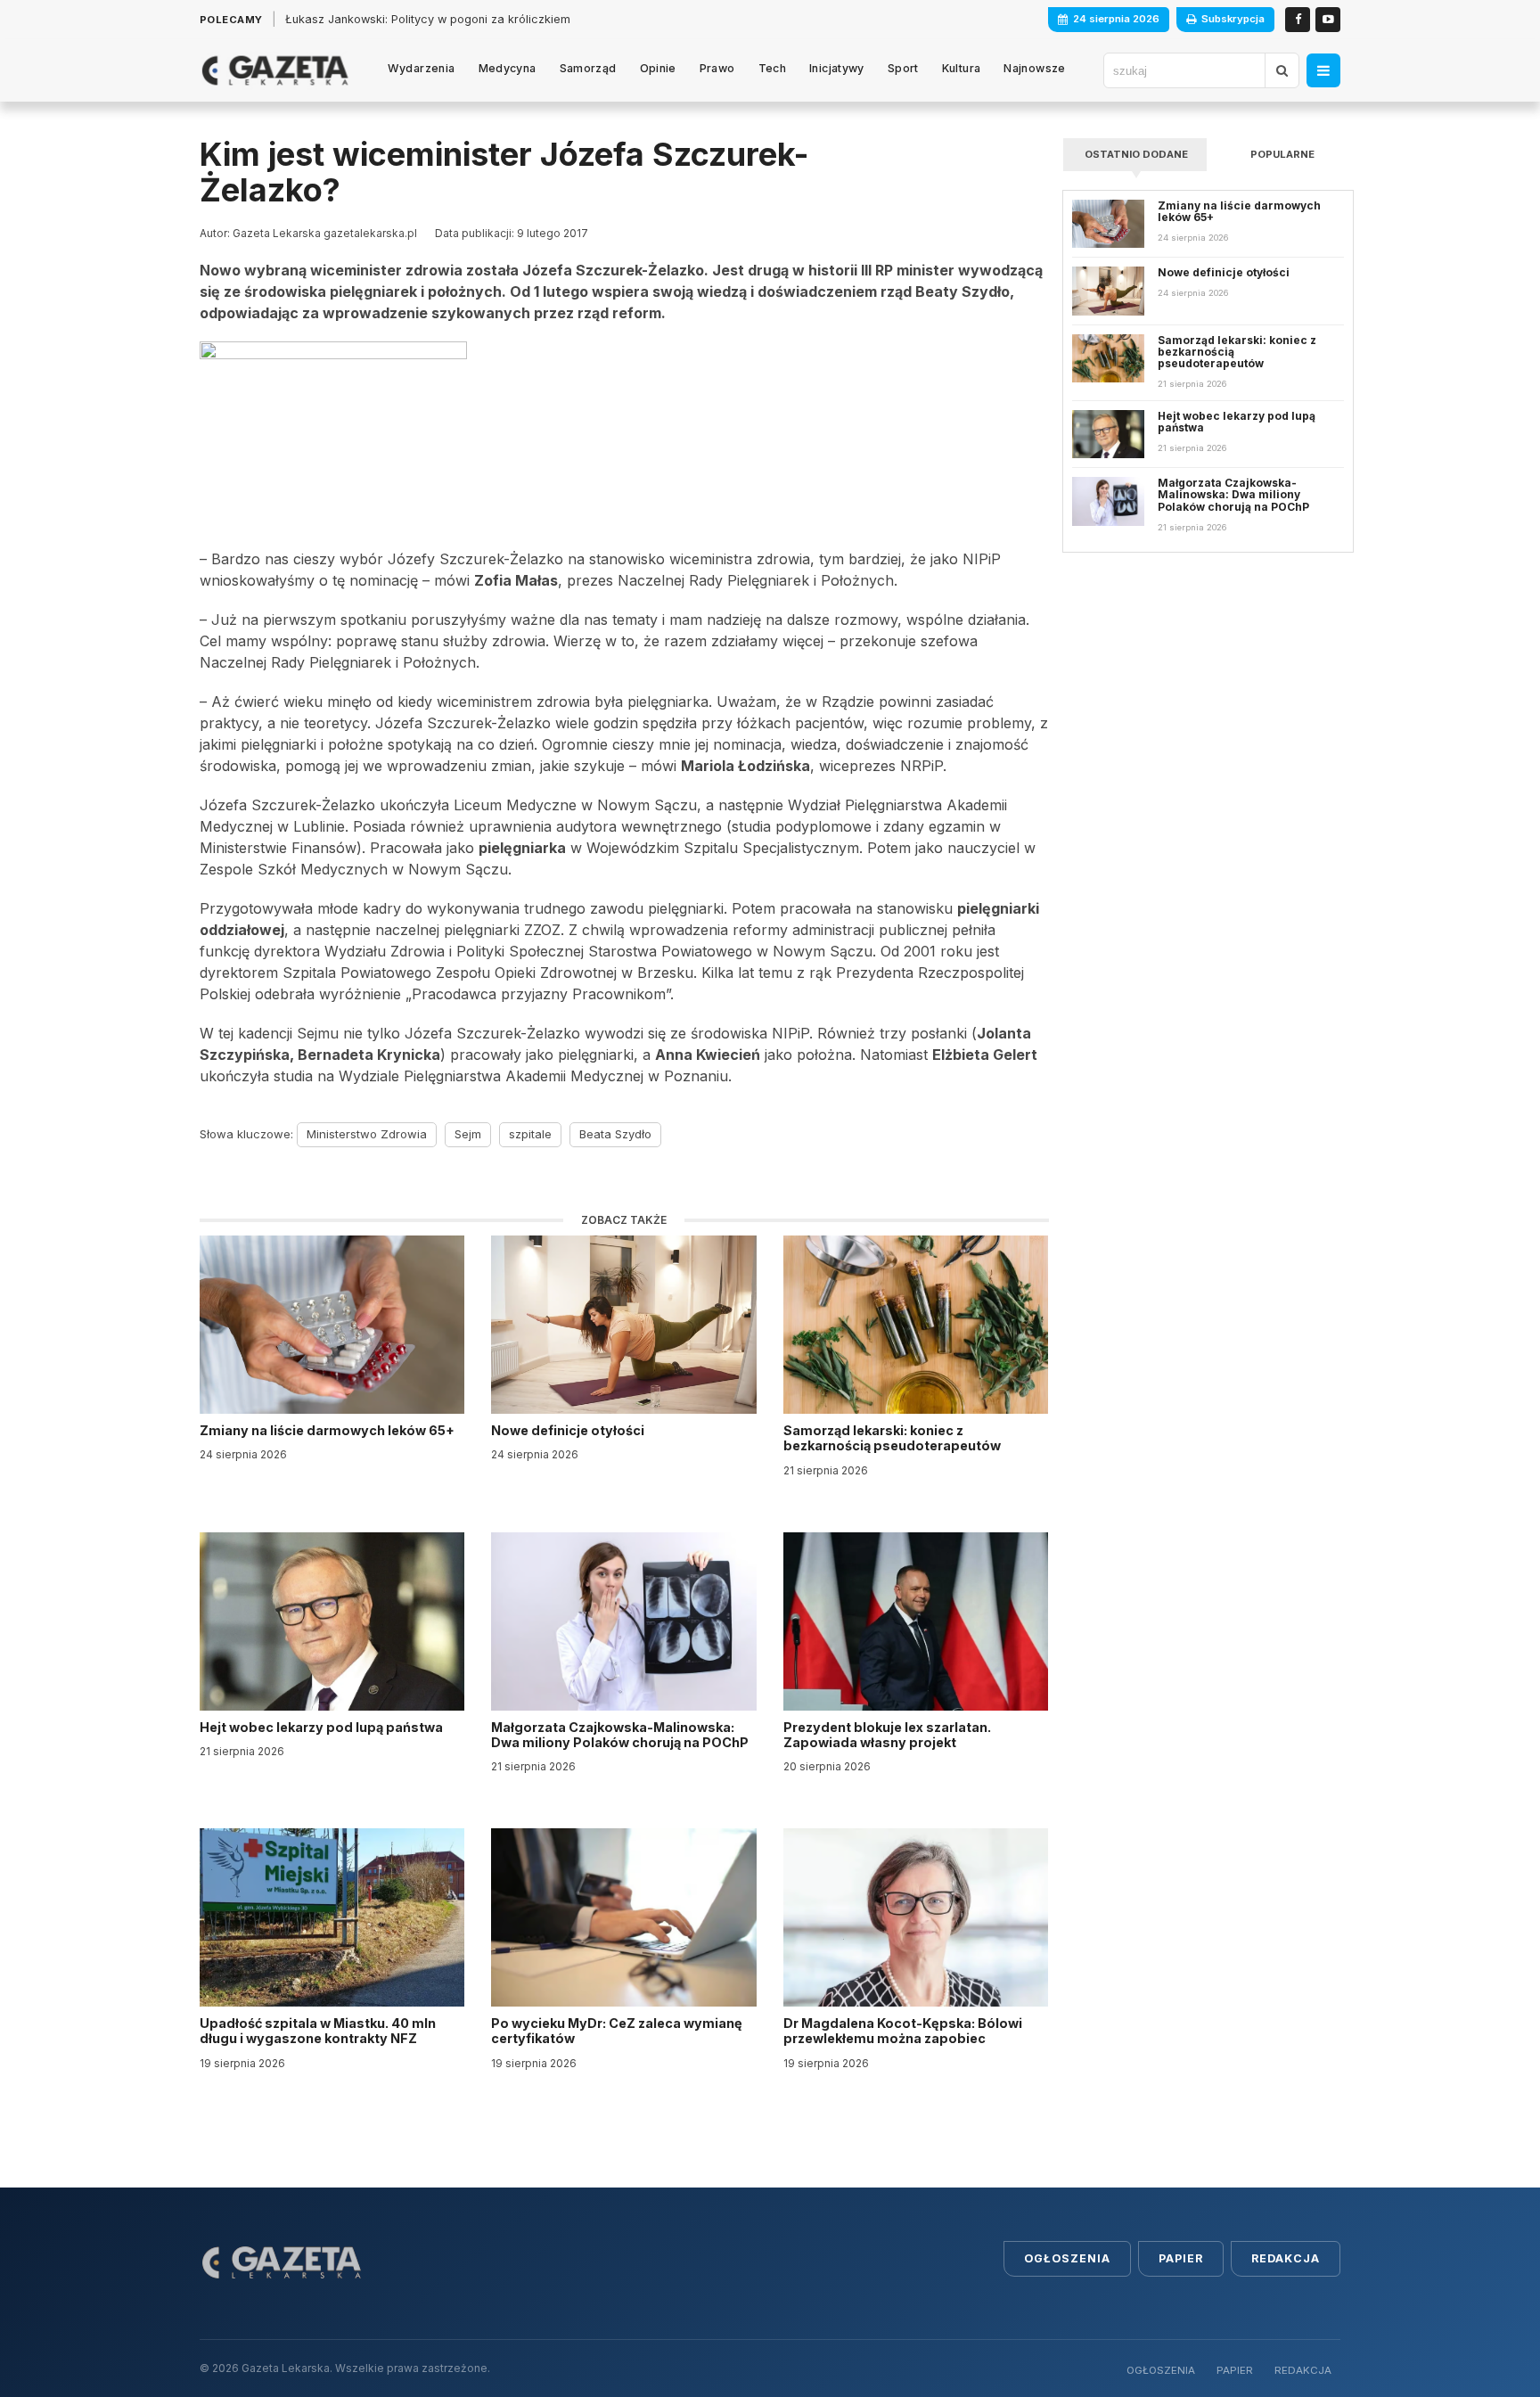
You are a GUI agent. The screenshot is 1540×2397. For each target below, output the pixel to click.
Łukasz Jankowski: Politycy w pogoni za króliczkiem (428, 19)
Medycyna (508, 68)
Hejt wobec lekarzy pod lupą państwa (323, 1727)
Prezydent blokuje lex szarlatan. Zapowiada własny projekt (887, 1735)
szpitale (530, 1134)
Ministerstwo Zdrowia (367, 1134)
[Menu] (1323, 70)
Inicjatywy (837, 68)
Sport (903, 68)
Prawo (717, 68)
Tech (773, 68)
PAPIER (1235, 2370)
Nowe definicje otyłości (569, 1430)
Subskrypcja (1233, 19)
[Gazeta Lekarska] (275, 70)
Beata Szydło (615, 1134)
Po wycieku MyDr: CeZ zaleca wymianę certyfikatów (617, 2031)
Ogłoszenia (1067, 2258)
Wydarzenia (422, 68)
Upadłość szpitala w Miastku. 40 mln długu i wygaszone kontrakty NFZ (318, 2031)
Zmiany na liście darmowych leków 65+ (328, 1430)
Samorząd (588, 68)
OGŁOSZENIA (1161, 2370)
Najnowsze (1034, 68)
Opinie (658, 68)
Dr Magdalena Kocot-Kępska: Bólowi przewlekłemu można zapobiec (903, 2031)
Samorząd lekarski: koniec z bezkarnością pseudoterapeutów (893, 1438)
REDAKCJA (1303, 2370)
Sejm (468, 1134)
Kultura (962, 68)
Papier (1181, 2258)
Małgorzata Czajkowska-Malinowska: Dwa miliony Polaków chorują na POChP (620, 1735)
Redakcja (1286, 2258)
